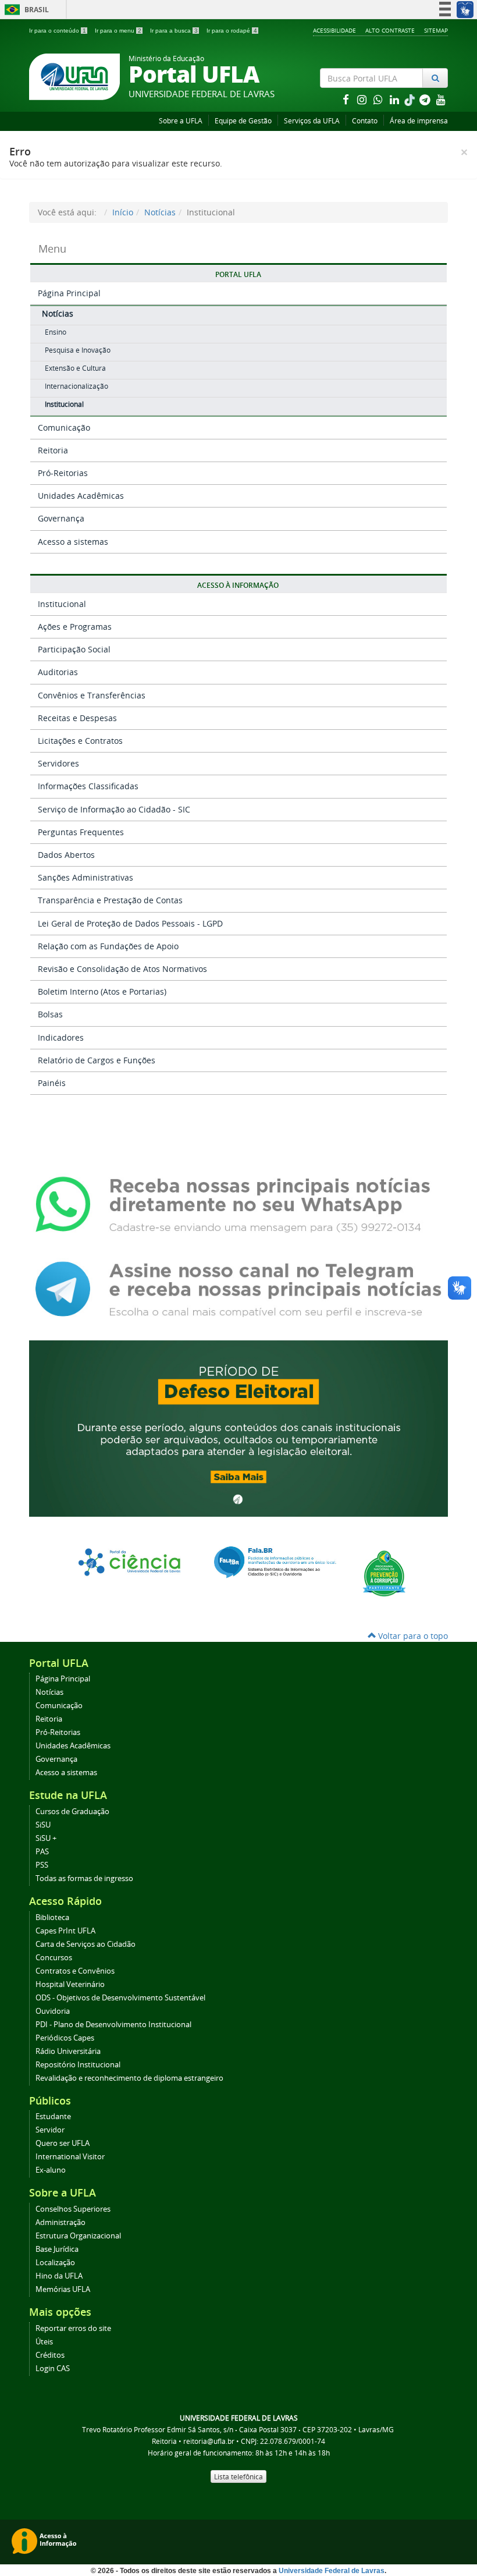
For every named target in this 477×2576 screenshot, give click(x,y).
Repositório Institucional (78, 2065)
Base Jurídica (57, 2249)
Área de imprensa (419, 121)
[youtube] (441, 99)
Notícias (160, 212)
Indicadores (61, 1037)
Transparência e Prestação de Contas (110, 900)
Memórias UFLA (63, 2289)
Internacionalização (76, 386)
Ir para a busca (174, 31)
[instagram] (363, 99)
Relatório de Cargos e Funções (97, 1060)
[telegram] (426, 99)
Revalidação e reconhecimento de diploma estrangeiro (129, 2078)
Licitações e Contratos (80, 741)
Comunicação (64, 427)
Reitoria (53, 450)
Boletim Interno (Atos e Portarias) (102, 991)
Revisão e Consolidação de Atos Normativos (122, 969)
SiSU (43, 1825)
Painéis (52, 1083)
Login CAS (53, 2369)
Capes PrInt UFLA (65, 1931)
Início (123, 212)
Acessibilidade (334, 30)
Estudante (53, 2116)
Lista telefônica (238, 2476)
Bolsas (50, 1014)
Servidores (58, 763)
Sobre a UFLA (181, 121)
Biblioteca (52, 1917)
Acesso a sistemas (73, 542)
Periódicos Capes (65, 2038)
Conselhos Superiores (73, 2209)
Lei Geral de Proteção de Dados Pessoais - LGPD (130, 923)
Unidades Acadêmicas (81, 496)
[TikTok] (411, 99)
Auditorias (58, 672)
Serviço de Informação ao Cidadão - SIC (114, 809)
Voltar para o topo (412, 1636)
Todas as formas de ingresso (84, 1878)
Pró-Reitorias (63, 473)
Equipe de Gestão (243, 121)
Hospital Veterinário (70, 1984)
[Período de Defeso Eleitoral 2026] (238, 1427)
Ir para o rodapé (232, 31)
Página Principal (69, 293)
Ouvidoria (53, 2011)
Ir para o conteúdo (58, 31)
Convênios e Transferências (92, 695)
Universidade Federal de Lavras (332, 2571)
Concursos (54, 1958)
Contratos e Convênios (75, 1971)
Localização (55, 2263)
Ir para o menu (118, 31)
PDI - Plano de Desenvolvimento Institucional (113, 2025)
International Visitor (70, 2157)
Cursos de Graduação (72, 1812)
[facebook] (347, 99)
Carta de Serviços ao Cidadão (86, 1944)
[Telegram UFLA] (238, 1288)
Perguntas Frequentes (81, 832)
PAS (42, 1852)
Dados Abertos (66, 855)
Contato (365, 121)
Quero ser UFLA (63, 2143)
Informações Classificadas (88, 786)
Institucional (64, 404)
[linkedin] (396, 99)
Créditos (50, 2355)
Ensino (56, 332)
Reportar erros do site (73, 2328)
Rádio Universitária (68, 2051)
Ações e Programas (75, 627)
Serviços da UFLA (312, 121)
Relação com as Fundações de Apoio (108, 946)
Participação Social (74, 649)
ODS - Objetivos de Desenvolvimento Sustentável (120, 1998)
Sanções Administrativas (86, 877)
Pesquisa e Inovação (78, 350)
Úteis (44, 2342)
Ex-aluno (51, 2170)
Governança (61, 518)
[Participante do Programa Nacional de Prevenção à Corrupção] (384, 1572)
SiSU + (46, 1838)
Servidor (50, 2130)
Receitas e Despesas (77, 718)
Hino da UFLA (59, 2276)
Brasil (25, 10)
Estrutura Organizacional (78, 2236)
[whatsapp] (379, 99)
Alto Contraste (390, 30)
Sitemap (436, 30)
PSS (42, 1865)
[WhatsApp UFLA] (238, 1204)
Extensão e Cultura (75, 368)
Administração (60, 2222)
